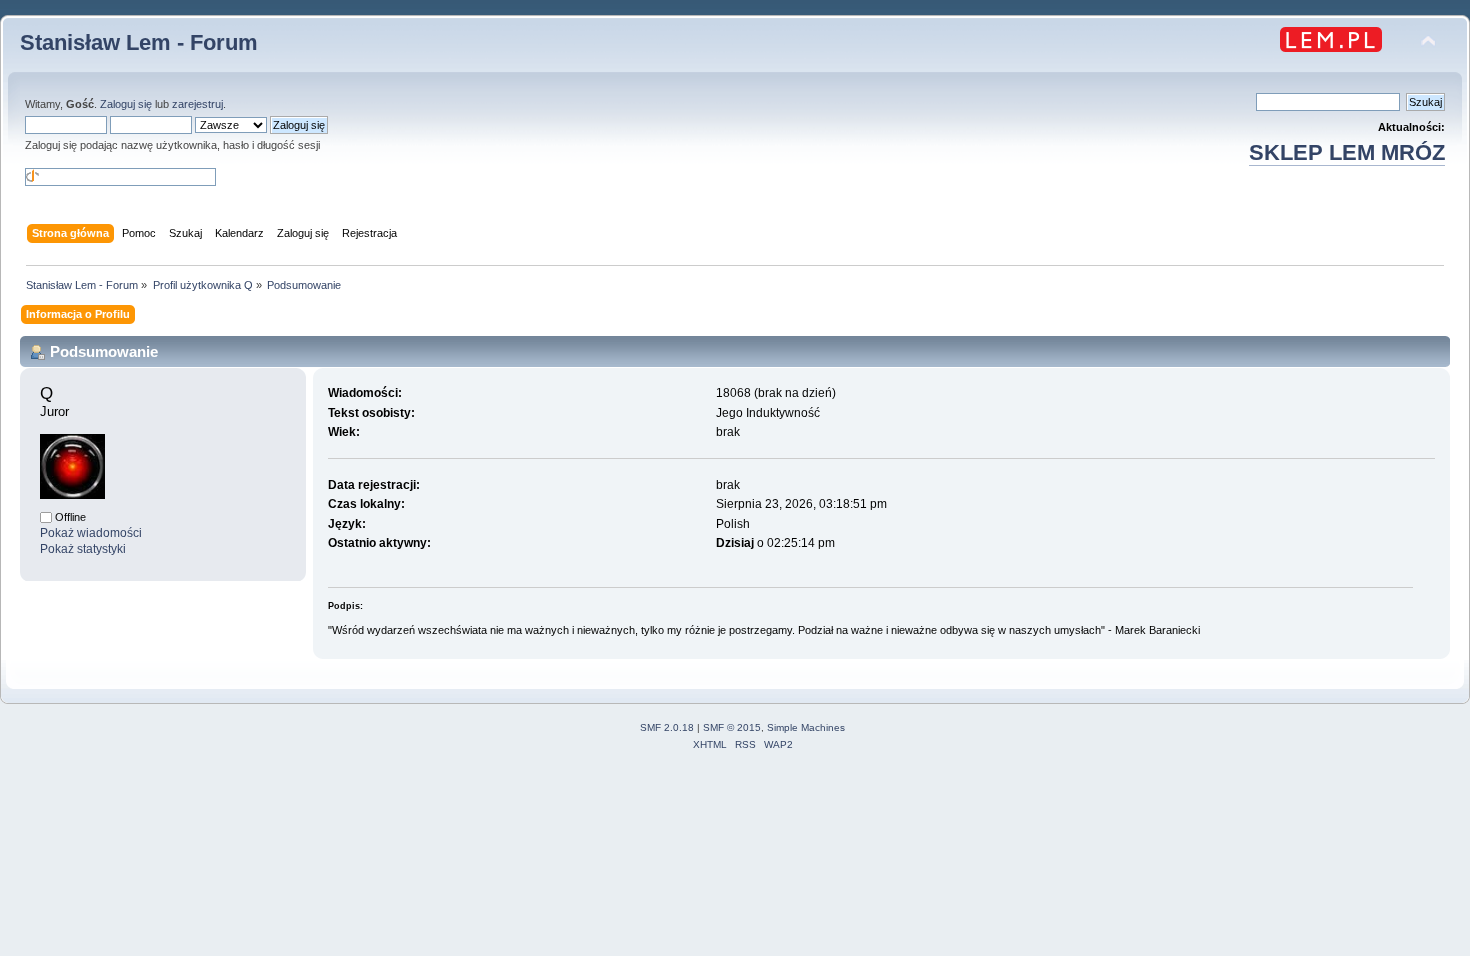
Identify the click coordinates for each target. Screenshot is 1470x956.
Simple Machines (806, 727)
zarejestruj (197, 104)
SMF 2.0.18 (667, 727)
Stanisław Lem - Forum (139, 42)
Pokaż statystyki (83, 549)
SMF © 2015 (732, 727)
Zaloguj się (126, 104)
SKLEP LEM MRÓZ (1347, 152)
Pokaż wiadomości (91, 533)
